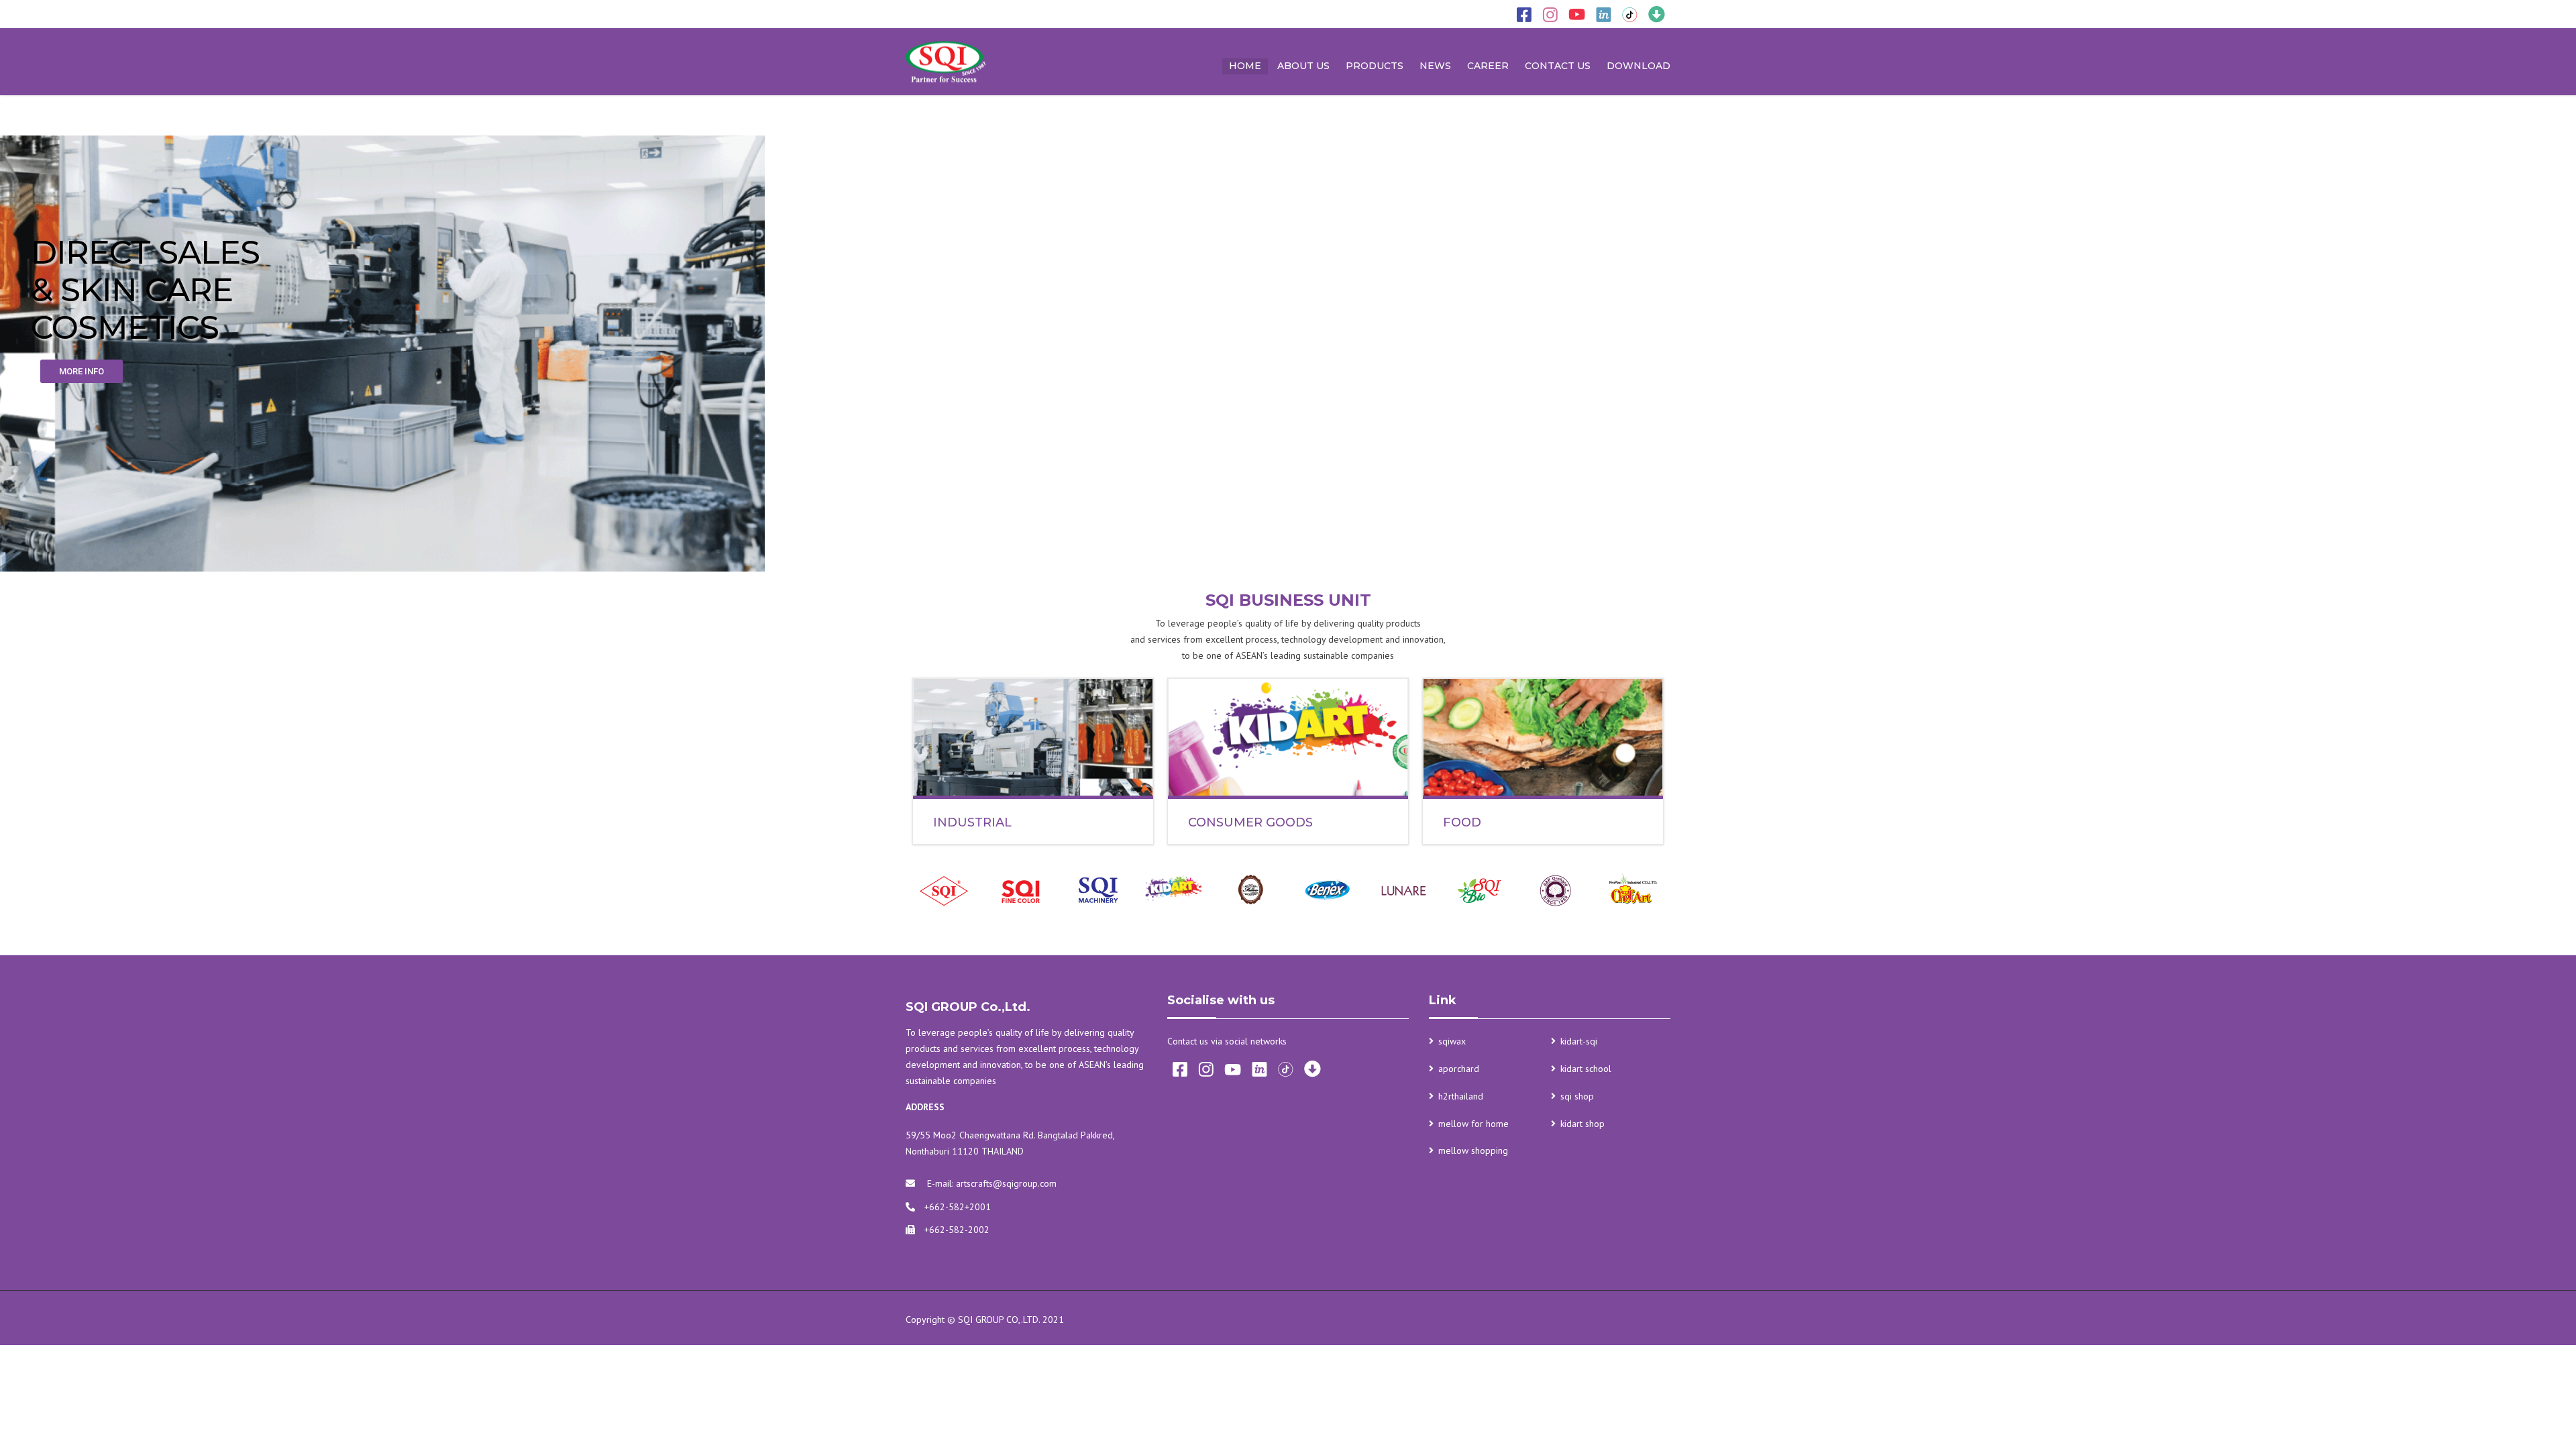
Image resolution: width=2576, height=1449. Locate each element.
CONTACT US (1558, 66)
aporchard (1459, 1069)
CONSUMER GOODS (1250, 822)
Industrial (972, 822)
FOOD (1462, 822)
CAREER (1488, 66)
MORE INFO (82, 371)
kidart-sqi (1579, 1041)
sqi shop (1577, 1096)
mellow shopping (1473, 1150)
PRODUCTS (1375, 66)
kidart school (1586, 1069)
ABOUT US (1303, 66)
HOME (1245, 66)
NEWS (1435, 66)
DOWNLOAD (1639, 66)
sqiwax (1452, 1041)
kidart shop (1582, 1124)
